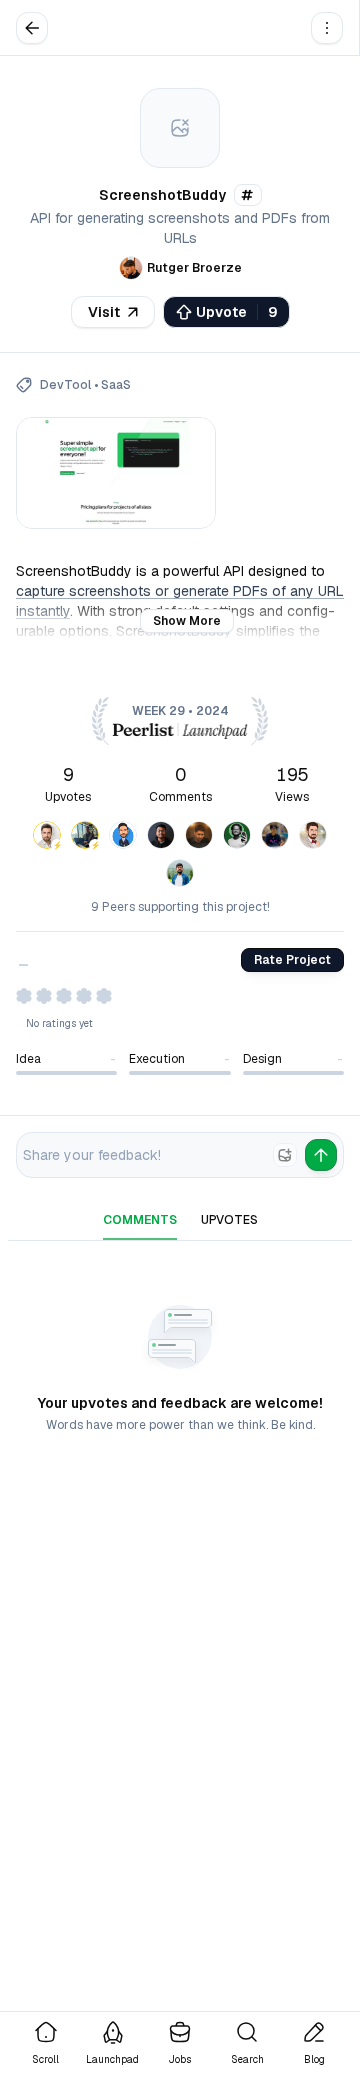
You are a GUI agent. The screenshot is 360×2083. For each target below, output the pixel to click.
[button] (327, 28)
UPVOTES (229, 1220)
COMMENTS (140, 1220)
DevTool (65, 385)
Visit (104, 312)
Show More (187, 621)
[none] (285, 1155)
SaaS (116, 385)
